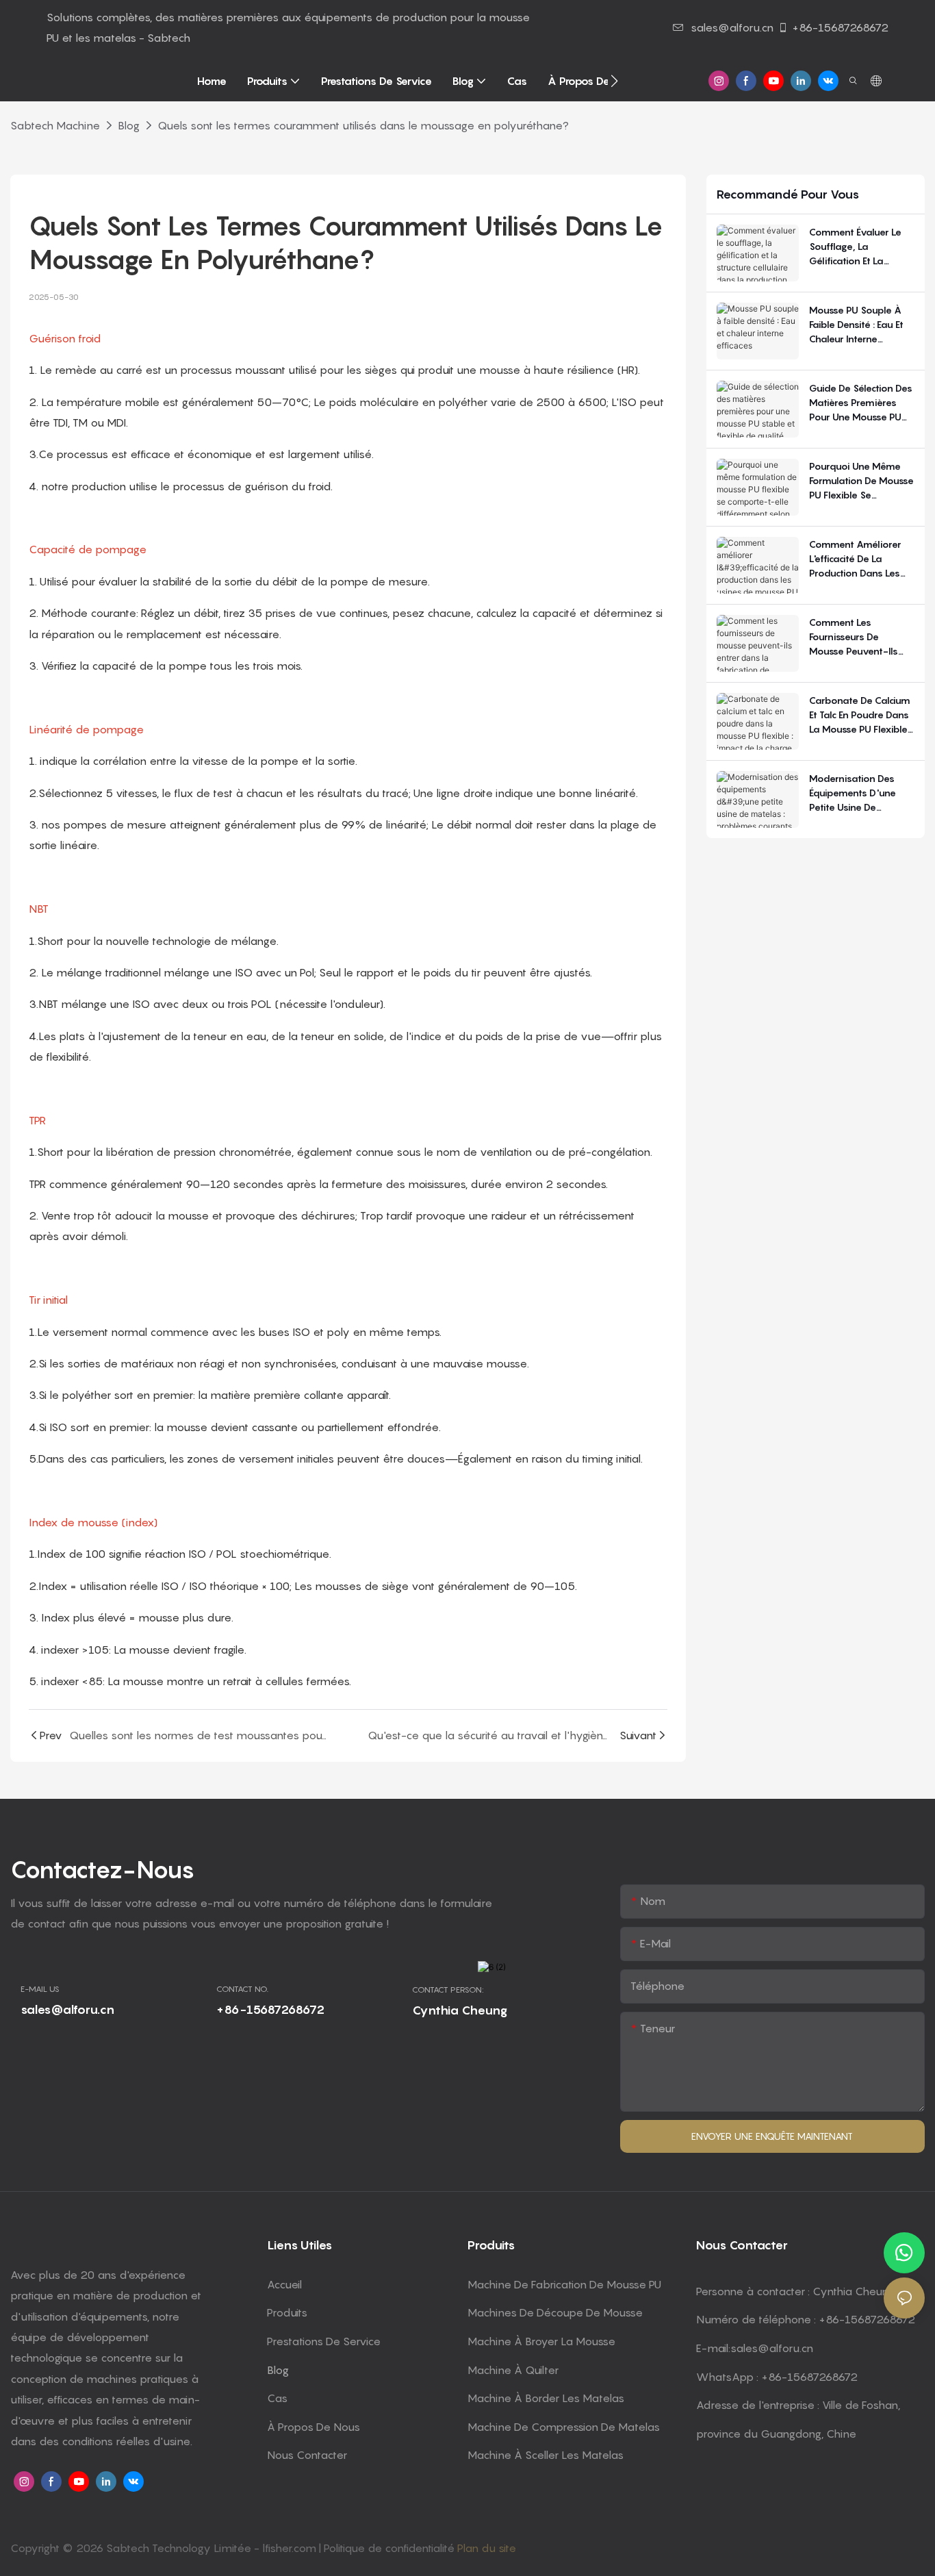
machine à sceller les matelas (546, 2455)
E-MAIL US (40, 1989)
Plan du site (487, 2548)
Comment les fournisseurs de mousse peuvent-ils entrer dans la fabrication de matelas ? (854, 637)
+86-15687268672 (840, 27)
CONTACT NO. (242, 1989)
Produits (287, 2312)
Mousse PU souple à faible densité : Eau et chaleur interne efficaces (856, 325)
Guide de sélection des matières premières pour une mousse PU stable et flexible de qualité (861, 403)
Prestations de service (324, 2341)
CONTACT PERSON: (448, 1990)
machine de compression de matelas (564, 2427)
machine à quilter (513, 2370)
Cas (277, 2398)
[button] (614, 81)
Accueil (284, 2284)
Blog (129, 125)
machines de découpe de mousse (555, 2312)
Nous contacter (307, 2455)
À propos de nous (313, 2427)
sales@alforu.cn (732, 27)
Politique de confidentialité (390, 2548)
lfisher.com (291, 2548)
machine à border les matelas (546, 2398)
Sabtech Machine (55, 125)
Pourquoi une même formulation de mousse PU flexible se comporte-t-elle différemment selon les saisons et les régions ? (861, 481)
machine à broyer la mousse (541, 2341)
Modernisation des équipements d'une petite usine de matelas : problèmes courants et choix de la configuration (857, 793)
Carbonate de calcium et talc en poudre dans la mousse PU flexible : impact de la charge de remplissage (860, 715)
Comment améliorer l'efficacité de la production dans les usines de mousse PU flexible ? (857, 559)
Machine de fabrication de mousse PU (564, 2284)
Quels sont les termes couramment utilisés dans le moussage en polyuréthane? (363, 125)
